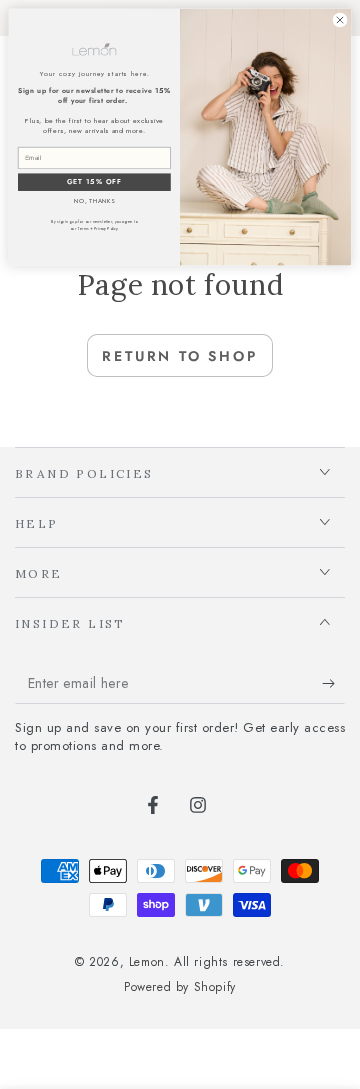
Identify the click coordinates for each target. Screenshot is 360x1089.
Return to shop (179, 356)
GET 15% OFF (94, 182)
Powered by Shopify (180, 987)
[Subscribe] (333, 684)
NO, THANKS (94, 201)
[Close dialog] (339, 19)
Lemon (147, 962)
